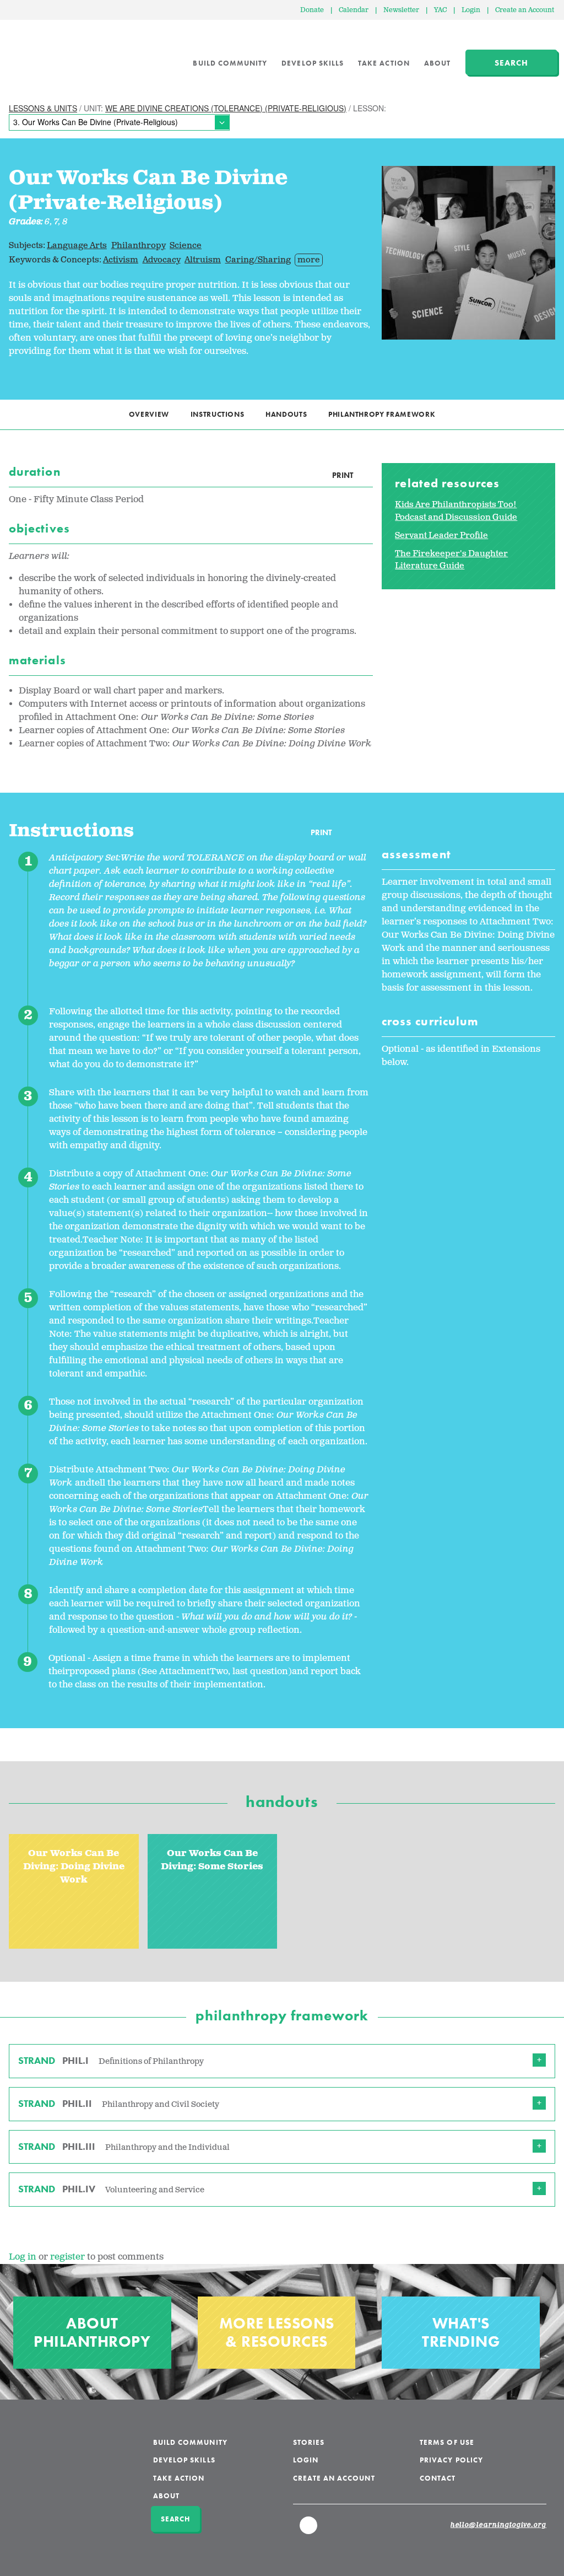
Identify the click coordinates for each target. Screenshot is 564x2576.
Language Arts (77, 246)
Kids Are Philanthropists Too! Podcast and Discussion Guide (456, 511)
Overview (149, 414)
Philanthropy (139, 246)
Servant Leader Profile (441, 536)
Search (511, 63)
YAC (440, 10)
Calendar (354, 10)
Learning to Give (51, 55)
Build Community (230, 63)
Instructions (218, 414)
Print (343, 475)
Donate (312, 10)
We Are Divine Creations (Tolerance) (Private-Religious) (226, 108)
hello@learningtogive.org (498, 2525)
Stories (309, 2442)
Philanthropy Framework (382, 414)
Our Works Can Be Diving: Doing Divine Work (74, 1867)
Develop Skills (313, 63)
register (67, 2257)
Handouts (286, 414)
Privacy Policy (451, 2460)
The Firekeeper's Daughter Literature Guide (451, 560)
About (437, 63)
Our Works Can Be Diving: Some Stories (212, 1860)
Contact (438, 2478)
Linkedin (309, 2530)
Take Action (384, 63)
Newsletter (401, 10)
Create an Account (525, 10)
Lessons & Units (43, 108)
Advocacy (162, 260)
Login (471, 10)
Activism (121, 260)
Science (186, 246)
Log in (23, 2257)
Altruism (203, 260)
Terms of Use (447, 2442)
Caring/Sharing (258, 260)
